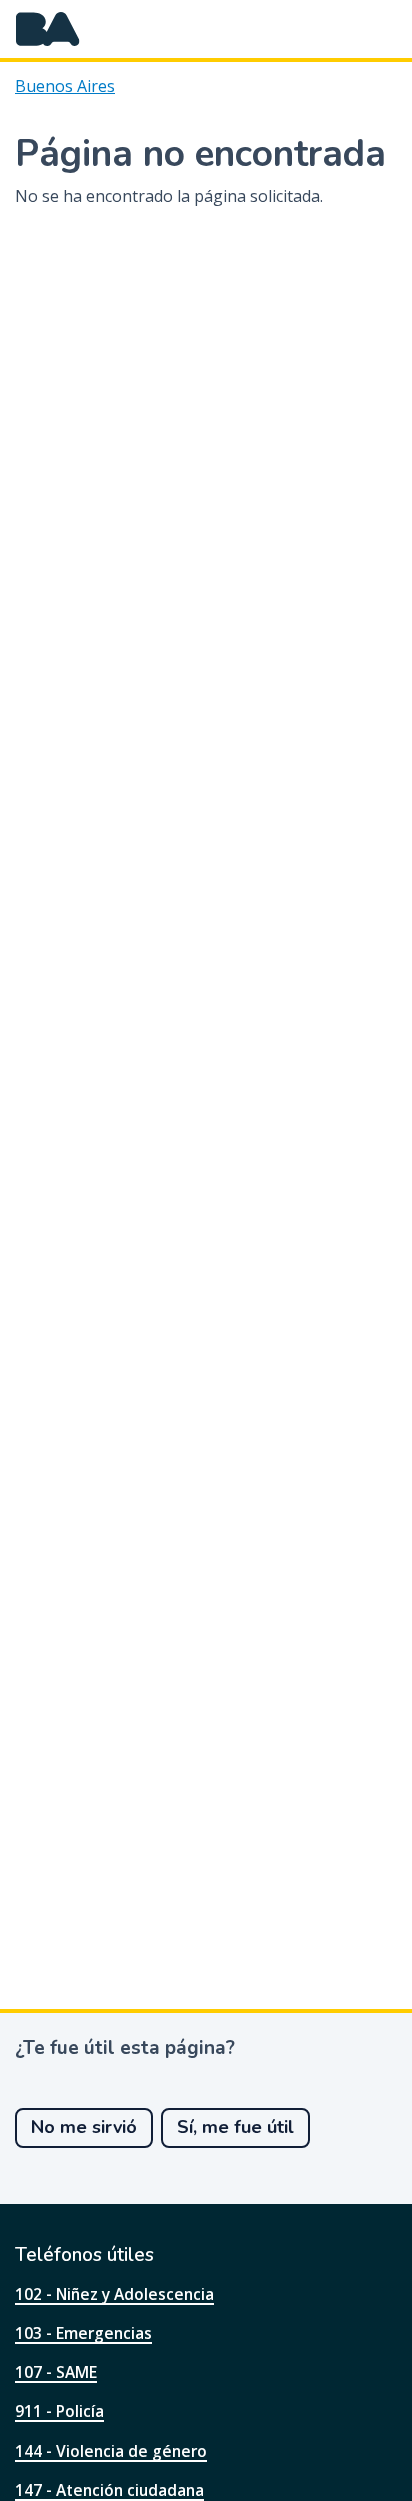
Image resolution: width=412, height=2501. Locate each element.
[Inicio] (48, 29)
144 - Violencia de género (111, 2451)
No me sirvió (84, 2127)
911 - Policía (59, 2411)
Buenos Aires (65, 86)
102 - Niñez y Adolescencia (114, 2294)
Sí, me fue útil (235, 2127)
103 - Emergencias (83, 2333)
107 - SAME (56, 2372)
